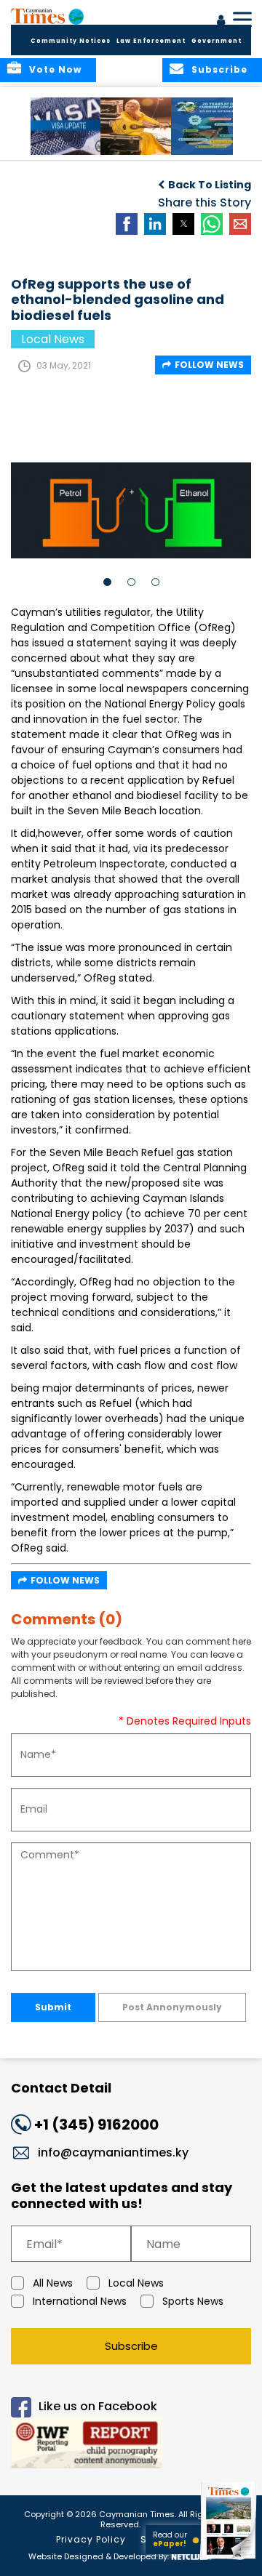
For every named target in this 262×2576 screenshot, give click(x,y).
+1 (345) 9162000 (96, 2124)
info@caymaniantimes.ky (113, 2152)
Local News (136, 2283)
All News (53, 2283)
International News (80, 2301)
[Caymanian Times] (47, 16)
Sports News (193, 2301)
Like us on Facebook (98, 2407)
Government (217, 41)
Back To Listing (210, 185)
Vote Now (55, 69)
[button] (69, 126)
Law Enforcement (151, 41)
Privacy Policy (91, 2539)
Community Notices (71, 41)
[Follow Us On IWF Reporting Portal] (131, 2445)
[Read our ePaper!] (229, 2560)
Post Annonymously (172, 2007)
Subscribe (131, 2346)
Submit (53, 2007)
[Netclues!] (191, 2555)
